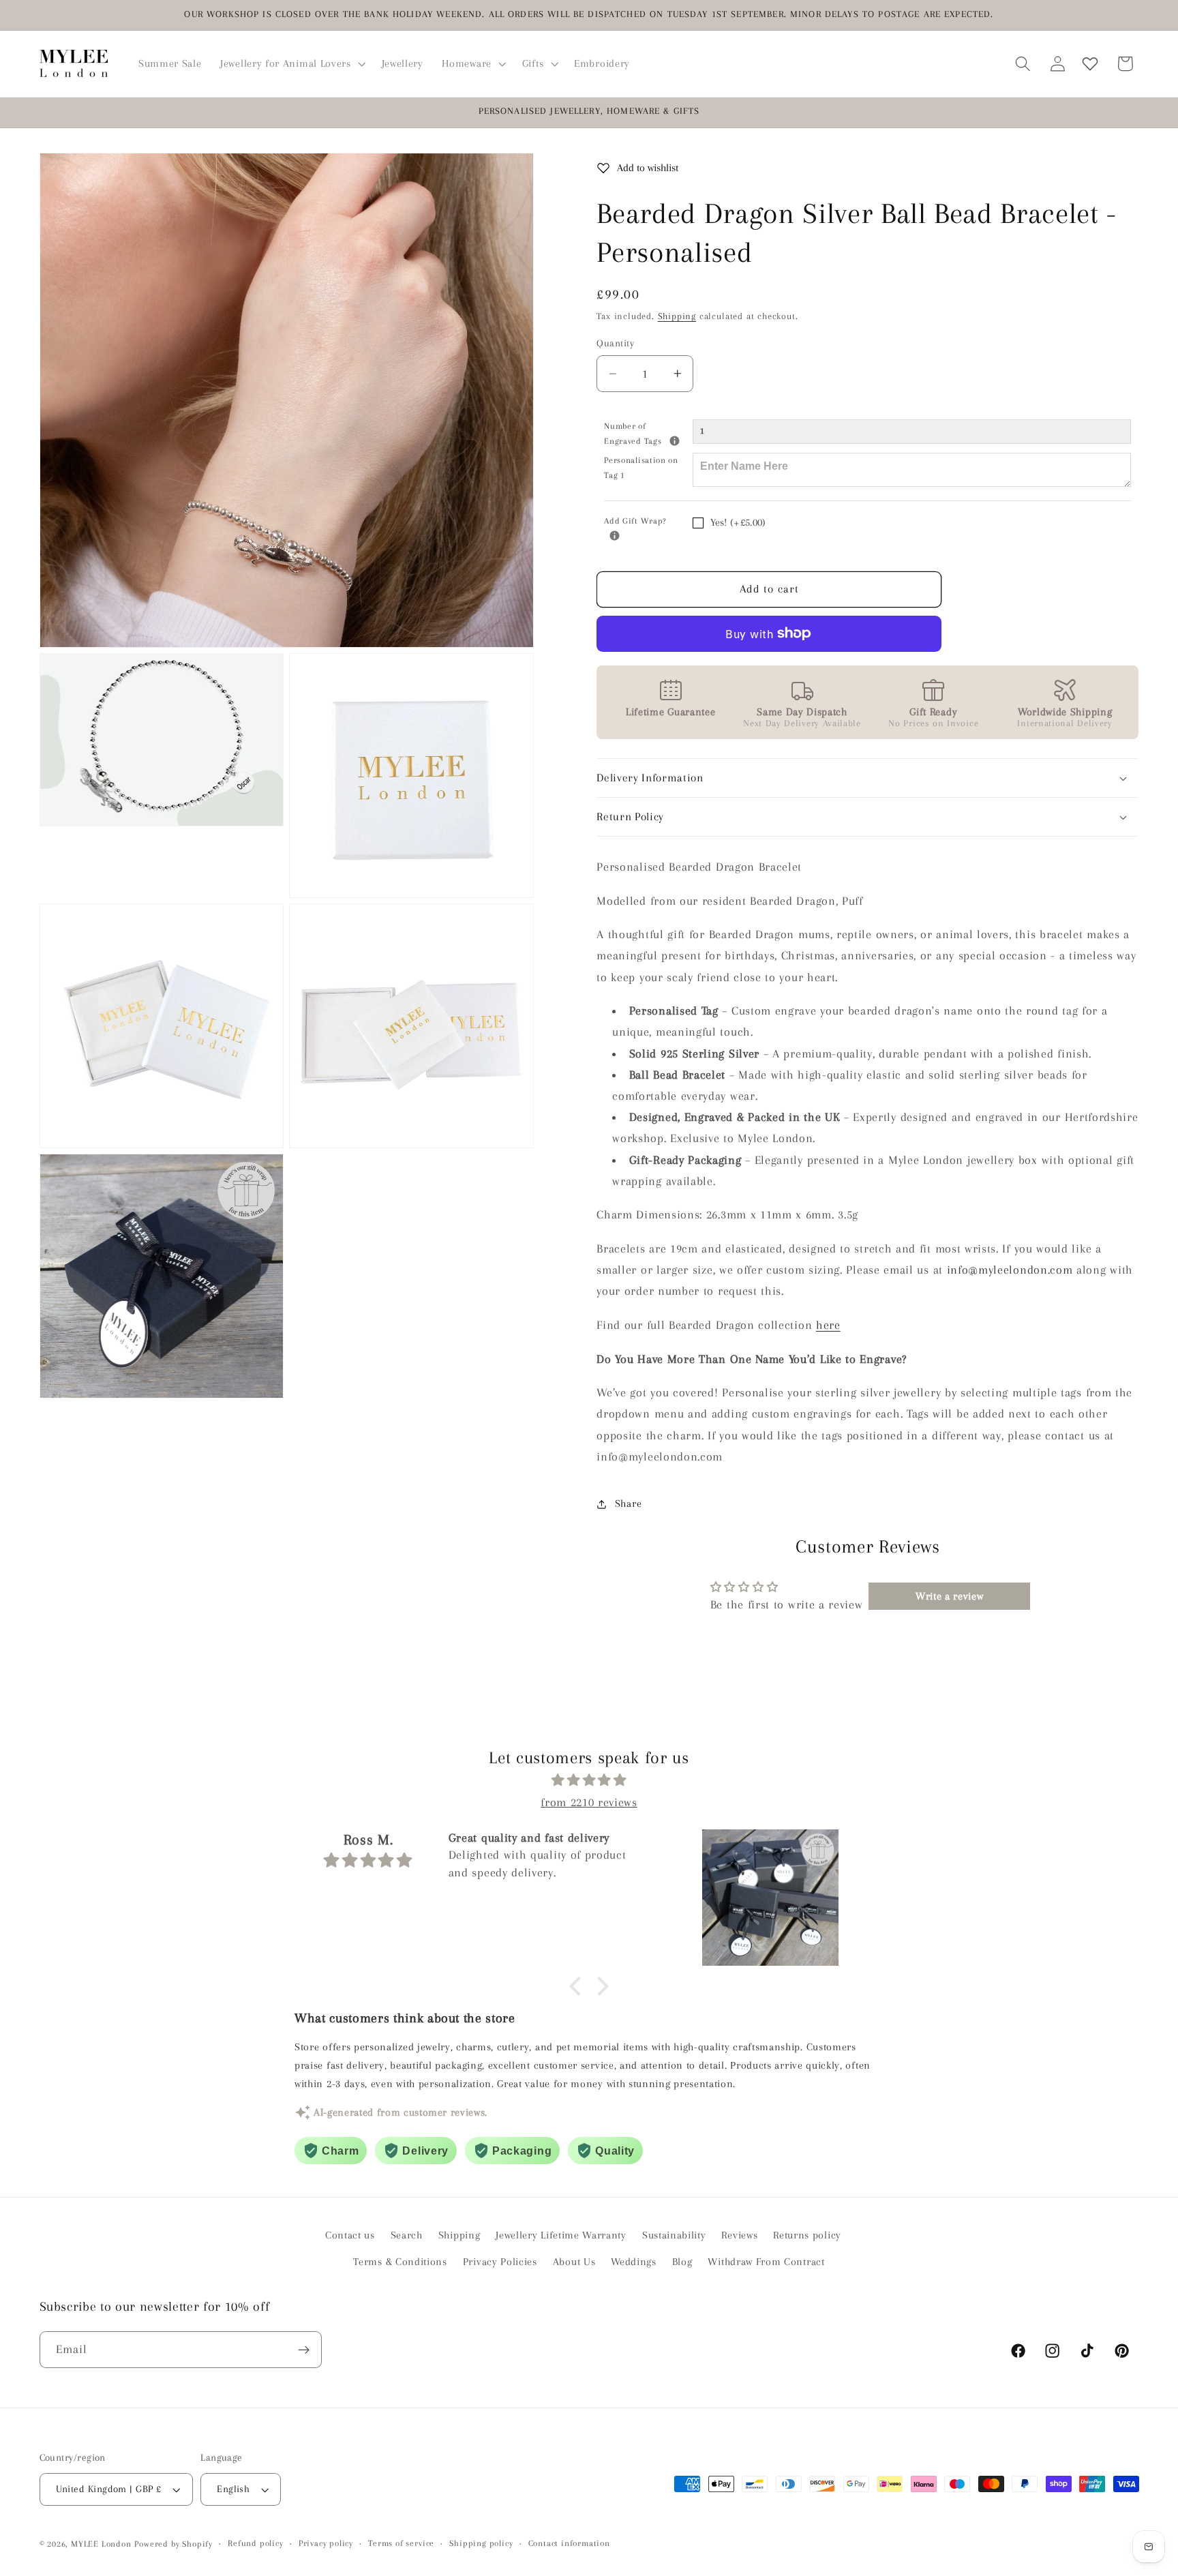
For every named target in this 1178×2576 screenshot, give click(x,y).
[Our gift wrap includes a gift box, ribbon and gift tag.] (615, 536)
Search (407, 2235)
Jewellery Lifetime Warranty (561, 2235)
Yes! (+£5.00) (738, 523)
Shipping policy (481, 2544)
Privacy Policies (500, 2261)
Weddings (634, 2261)
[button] (291, 63)
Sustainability (674, 2235)
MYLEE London (101, 2544)
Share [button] (628, 1504)
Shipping (677, 316)
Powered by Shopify (173, 2544)
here (828, 1325)
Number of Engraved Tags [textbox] (648, 433)
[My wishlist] (1090, 64)
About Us (574, 2261)
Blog (682, 2261)
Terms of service (401, 2544)
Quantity (615, 343)
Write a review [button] (950, 1597)
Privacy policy (326, 2544)
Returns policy (807, 2235)
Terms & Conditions (400, 2261)
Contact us (350, 2235)
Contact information (569, 2544)
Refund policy (255, 2544)
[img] (589, 1780)
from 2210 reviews (589, 1801)
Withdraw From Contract (766, 2261)
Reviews (739, 2235)
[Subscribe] (304, 2350)
